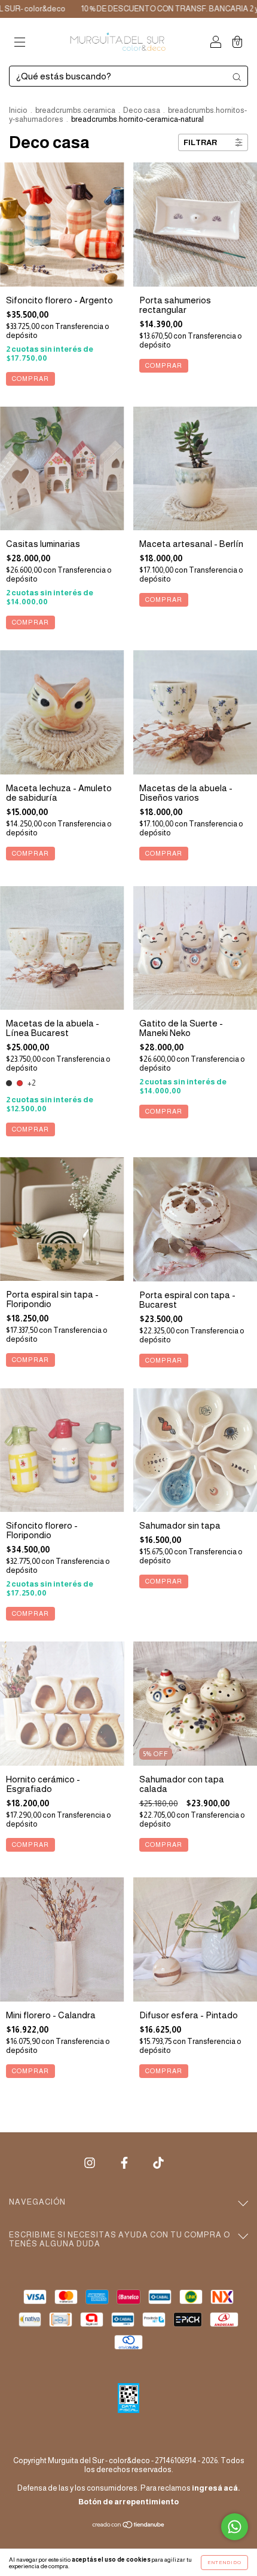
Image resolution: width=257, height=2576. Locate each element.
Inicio (18, 110)
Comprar (30, 379)
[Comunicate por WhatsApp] (235, 2527)
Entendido (224, 2563)
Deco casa (142, 110)
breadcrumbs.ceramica (75, 110)
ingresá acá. (216, 2488)
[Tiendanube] (129, 2526)
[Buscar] (237, 77)
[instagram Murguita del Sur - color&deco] (91, 2162)
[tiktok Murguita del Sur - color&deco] (158, 2162)
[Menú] (20, 43)
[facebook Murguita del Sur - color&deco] (125, 2162)
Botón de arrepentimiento (128, 2502)
